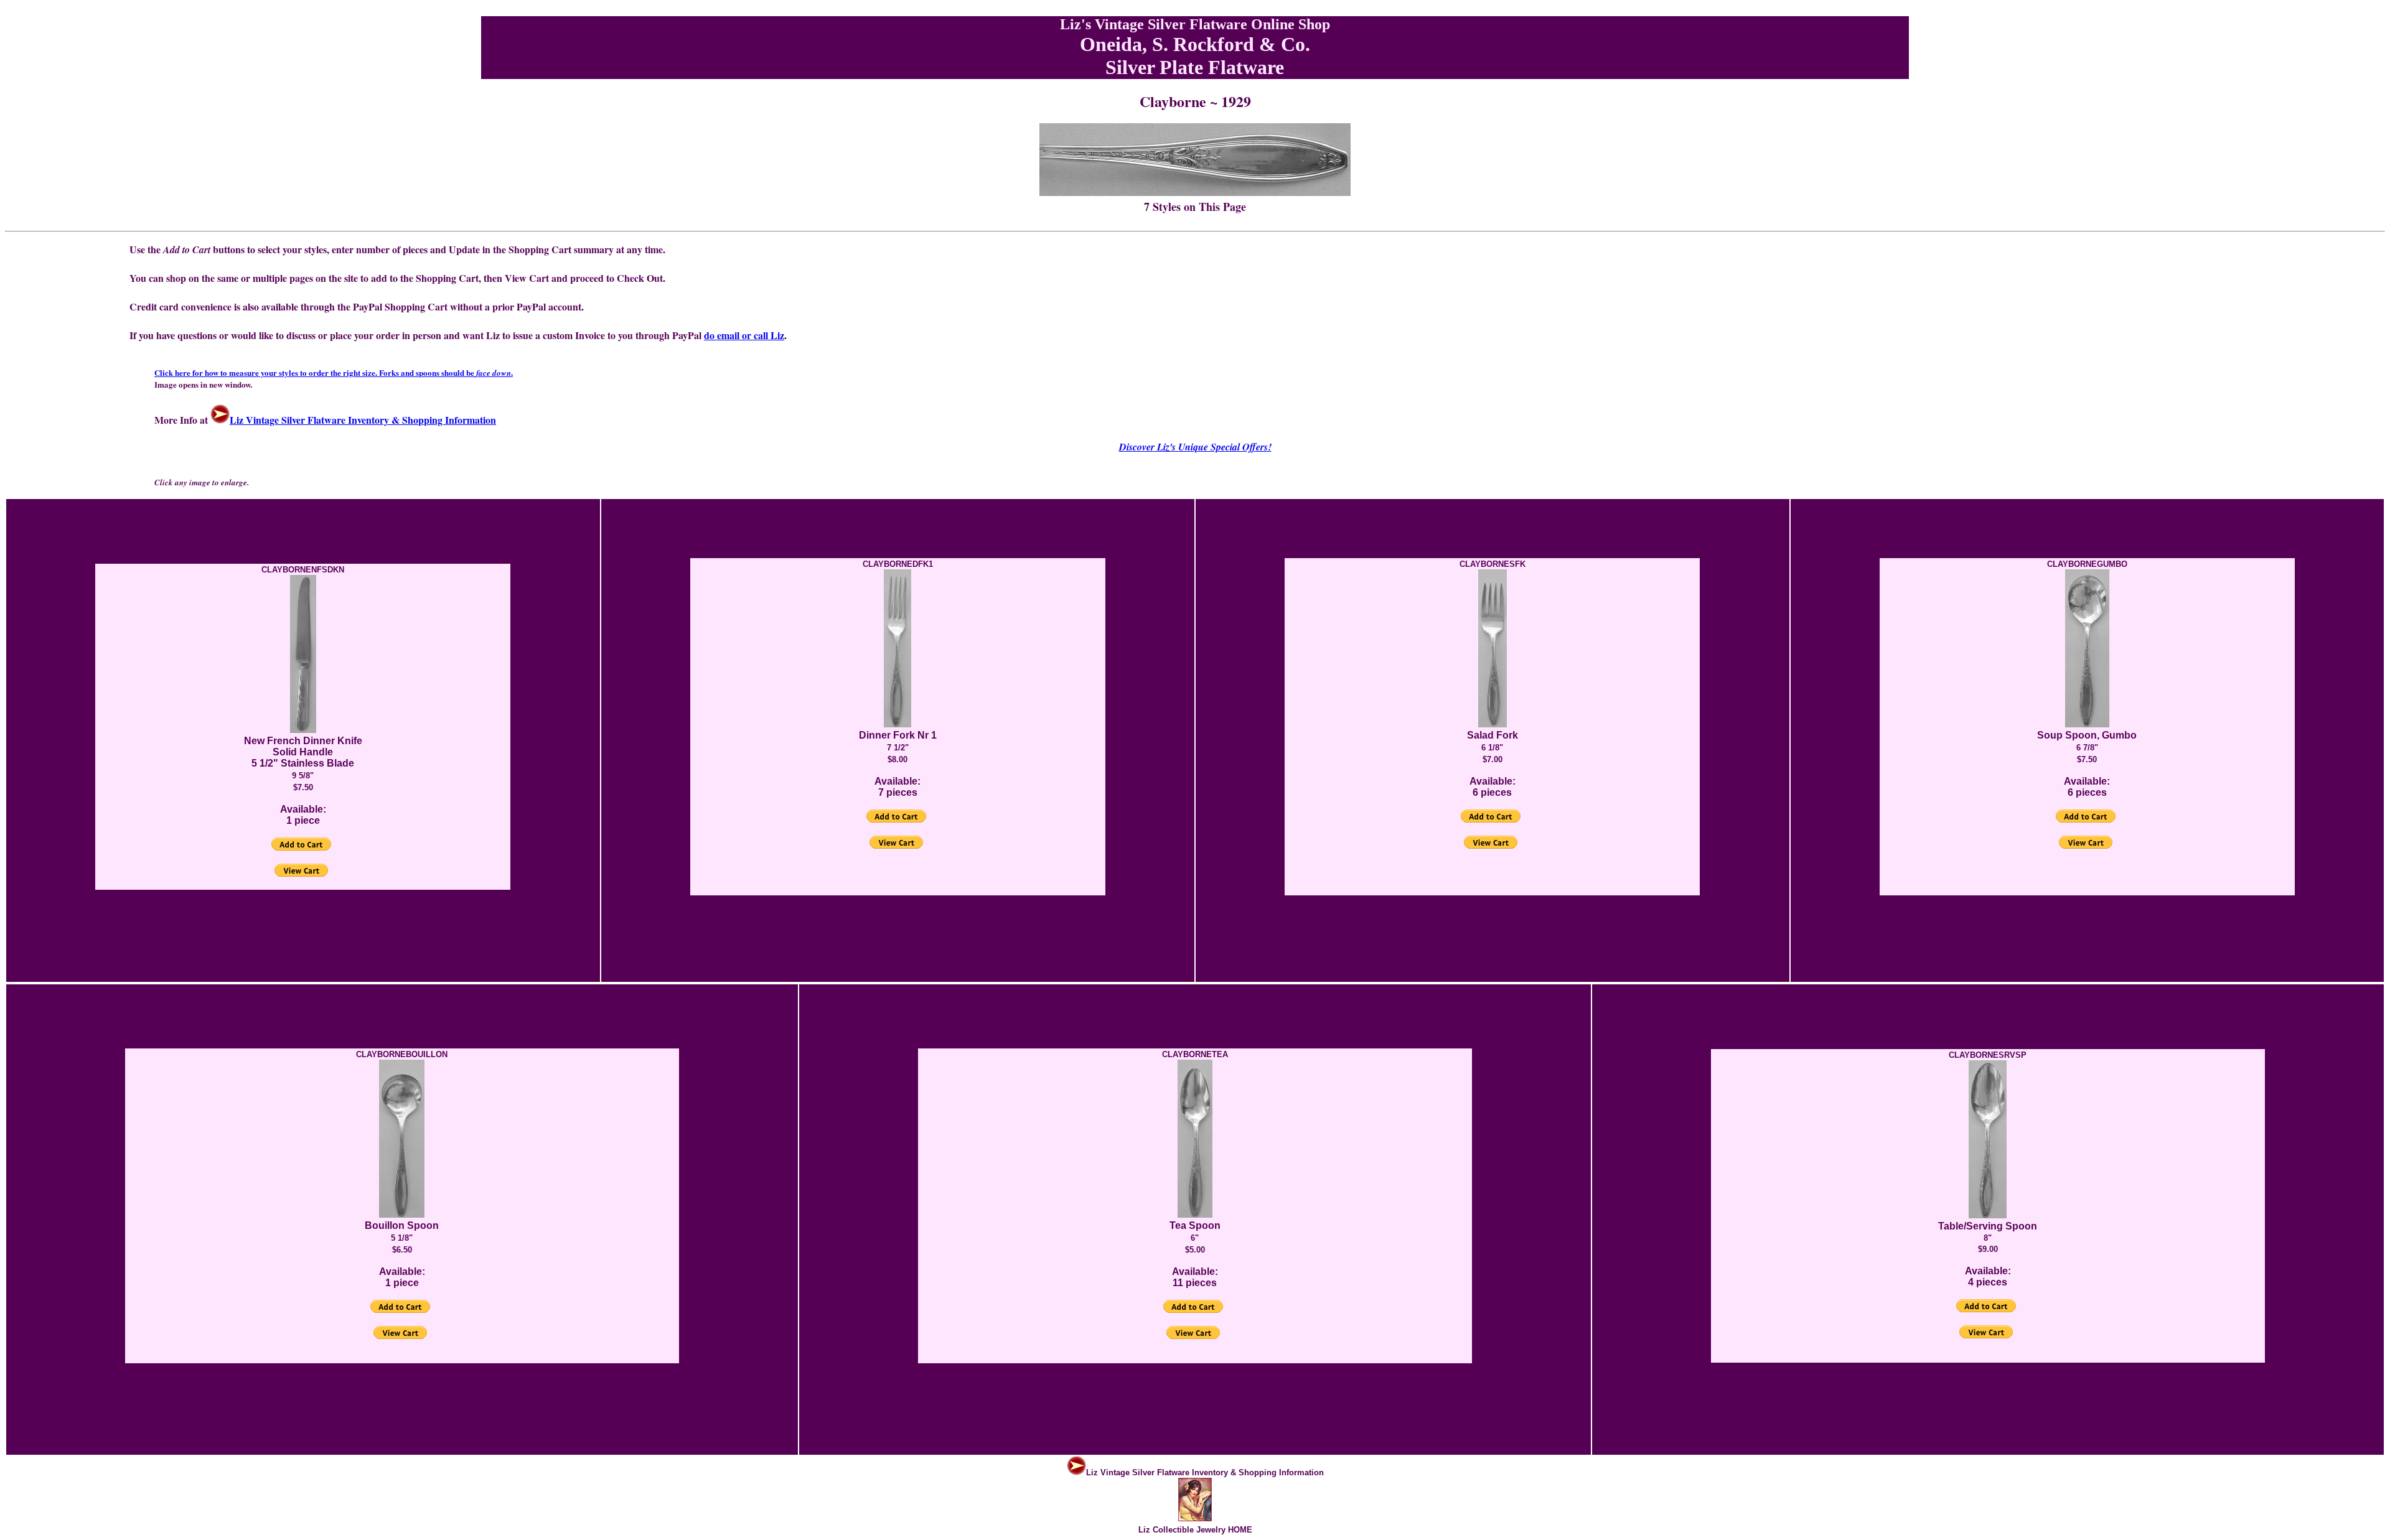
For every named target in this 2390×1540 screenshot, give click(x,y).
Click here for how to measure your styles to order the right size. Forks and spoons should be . (334, 372)
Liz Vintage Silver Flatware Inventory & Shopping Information (363, 420)
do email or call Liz (744, 335)
